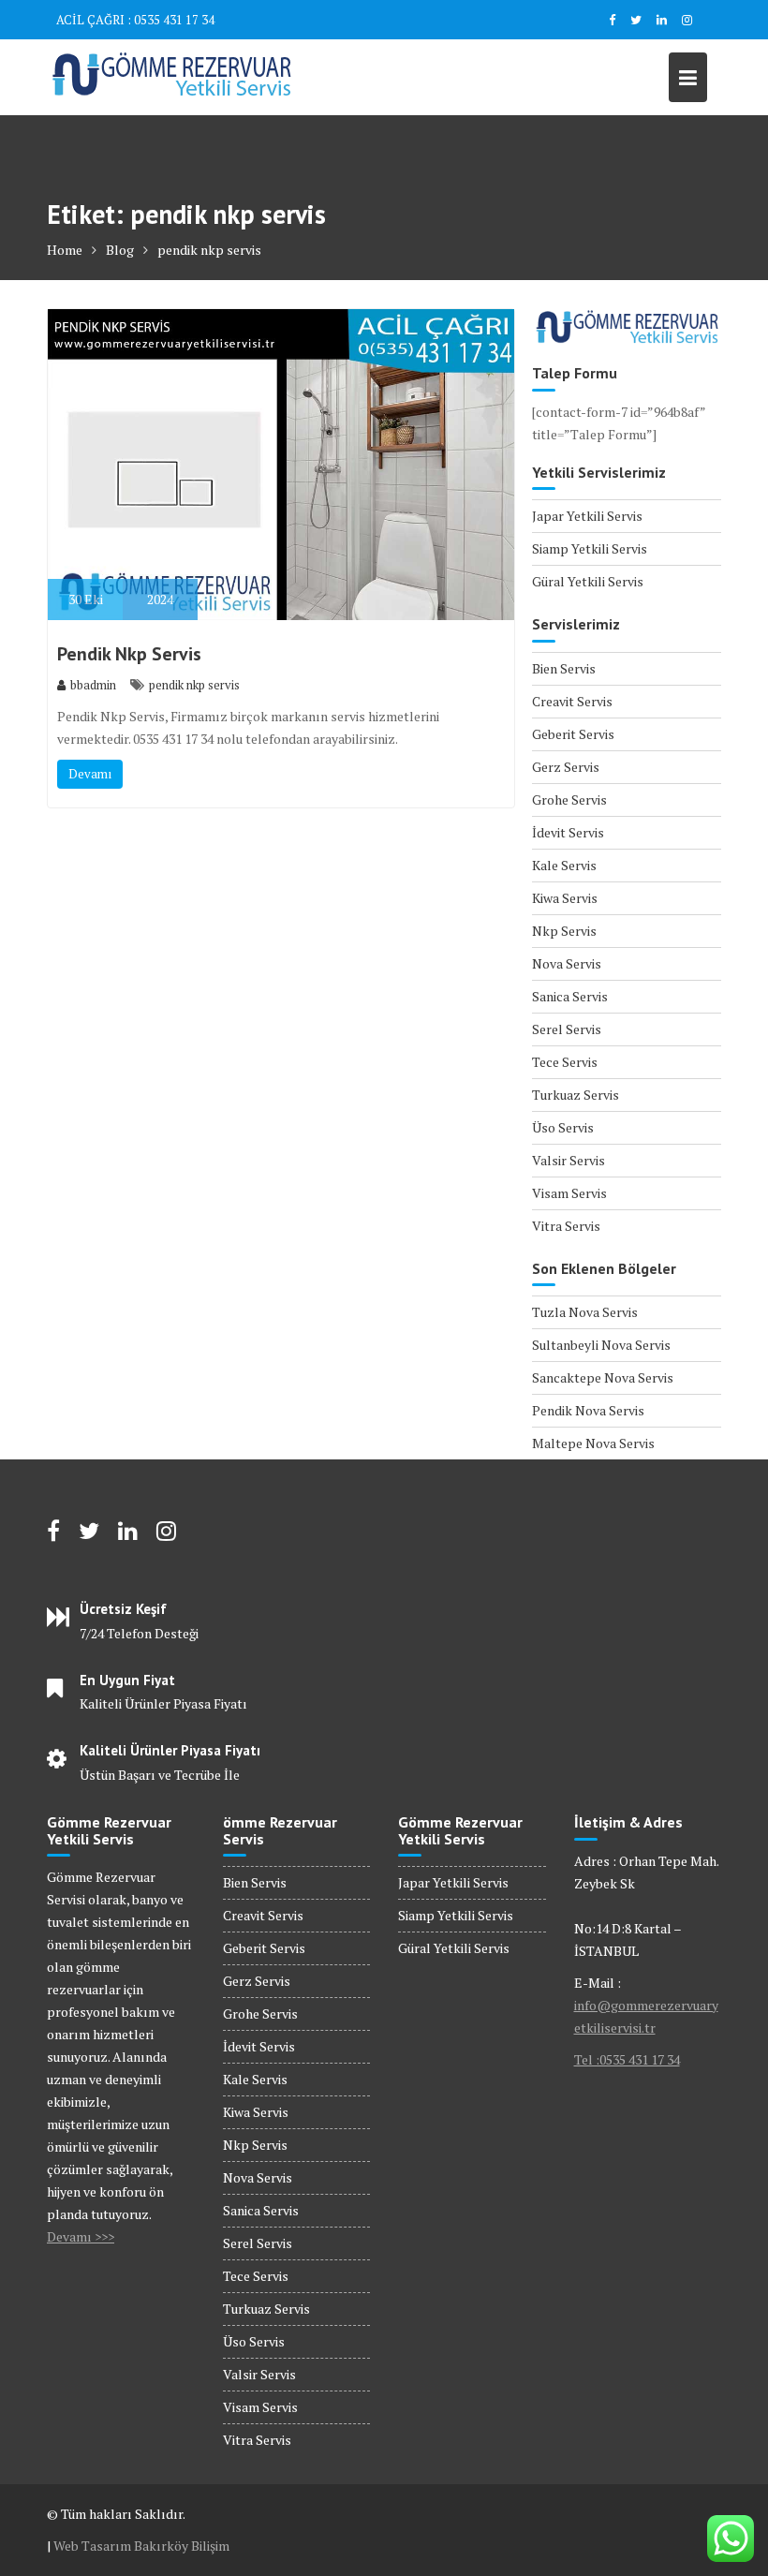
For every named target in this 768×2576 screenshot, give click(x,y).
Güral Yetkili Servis (588, 581)
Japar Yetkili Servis (587, 516)
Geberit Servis (573, 734)
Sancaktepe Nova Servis (603, 1377)
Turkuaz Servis (576, 1095)
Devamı (90, 774)
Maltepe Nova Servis (593, 1443)
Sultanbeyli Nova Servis (601, 1345)
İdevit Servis (568, 832)
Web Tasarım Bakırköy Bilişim (141, 2546)
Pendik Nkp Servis (129, 654)
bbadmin (93, 685)
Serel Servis (567, 1029)
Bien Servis (564, 668)
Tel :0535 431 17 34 (627, 2059)
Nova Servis (567, 963)
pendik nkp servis (194, 685)
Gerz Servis (566, 767)
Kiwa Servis (565, 898)
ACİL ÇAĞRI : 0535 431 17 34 (135, 20)
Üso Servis (563, 1127)
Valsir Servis (569, 1160)
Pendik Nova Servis (588, 1410)
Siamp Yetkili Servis (590, 548)
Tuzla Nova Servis (585, 1312)
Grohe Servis (569, 799)
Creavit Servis (572, 701)
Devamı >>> (81, 2236)
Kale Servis (564, 865)
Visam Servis (569, 1193)
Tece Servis (565, 1062)
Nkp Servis (564, 931)
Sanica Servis (570, 996)
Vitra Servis (566, 1226)
